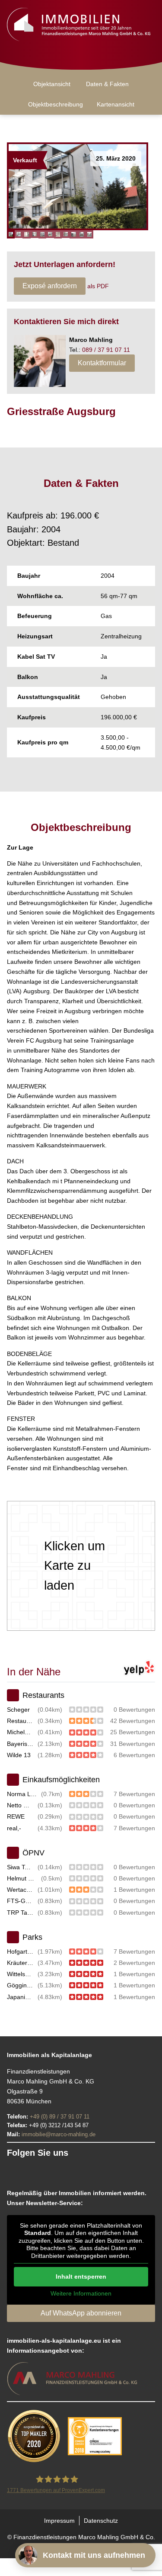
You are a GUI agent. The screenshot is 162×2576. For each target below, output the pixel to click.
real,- (14, 1828)
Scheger (18, 1710)
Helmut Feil (22, 1878)
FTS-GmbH (21, 1901)
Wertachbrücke (21, 1890)
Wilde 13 (19, 1755)
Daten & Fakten (107, 84)
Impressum (59, 2521)
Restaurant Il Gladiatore (21, 1721)
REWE (16, 1816)
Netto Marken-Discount (21, 1805)
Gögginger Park (21, 1985)
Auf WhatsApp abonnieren (81, 2313)
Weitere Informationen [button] (81, 2293)
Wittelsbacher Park (21, 1974)
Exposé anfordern (50, 286)
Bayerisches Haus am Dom (21, 1744)
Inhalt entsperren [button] (81, 2277)
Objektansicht (52, 84)
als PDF (98, 286)
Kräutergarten (21, 1963)
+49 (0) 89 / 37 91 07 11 (60, 2117)
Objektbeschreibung (56, 104)
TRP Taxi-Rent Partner (21, 1913)
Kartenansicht (116, 104)
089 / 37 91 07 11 (106, 350)
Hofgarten (21, 1951)
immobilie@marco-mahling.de (59, 2134)
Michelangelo (21, 1732)
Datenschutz (101, 2521)
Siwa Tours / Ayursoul (21, 1867)
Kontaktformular (102, 363)
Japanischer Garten (21, 1997)
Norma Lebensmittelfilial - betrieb (22, 1794)
